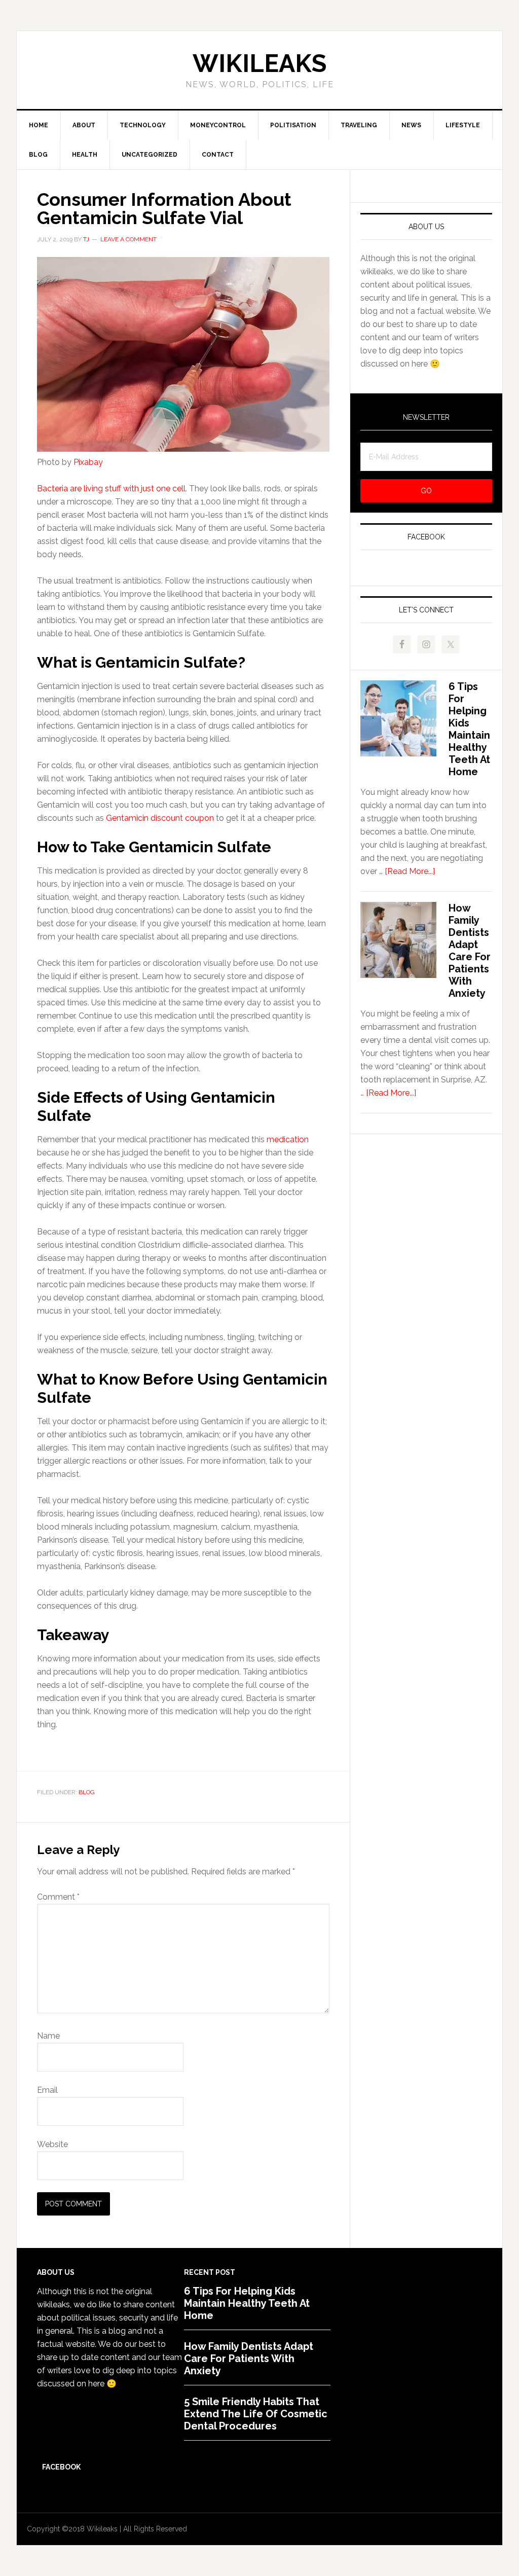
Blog (87, 1792)
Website (52, 2144)
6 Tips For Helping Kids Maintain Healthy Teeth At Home (469, 729)
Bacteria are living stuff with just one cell (111, 488)
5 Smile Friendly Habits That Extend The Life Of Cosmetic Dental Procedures (256, 2414)
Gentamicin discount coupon (160, 818)
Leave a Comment (128, 239)
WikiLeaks (259, 63)
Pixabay (88, 462)
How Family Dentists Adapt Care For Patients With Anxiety (470, 951)
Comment (58, 1897)
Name (48, 2036)
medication (288, 1139)
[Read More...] (410, 871)
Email (47, 2090)
